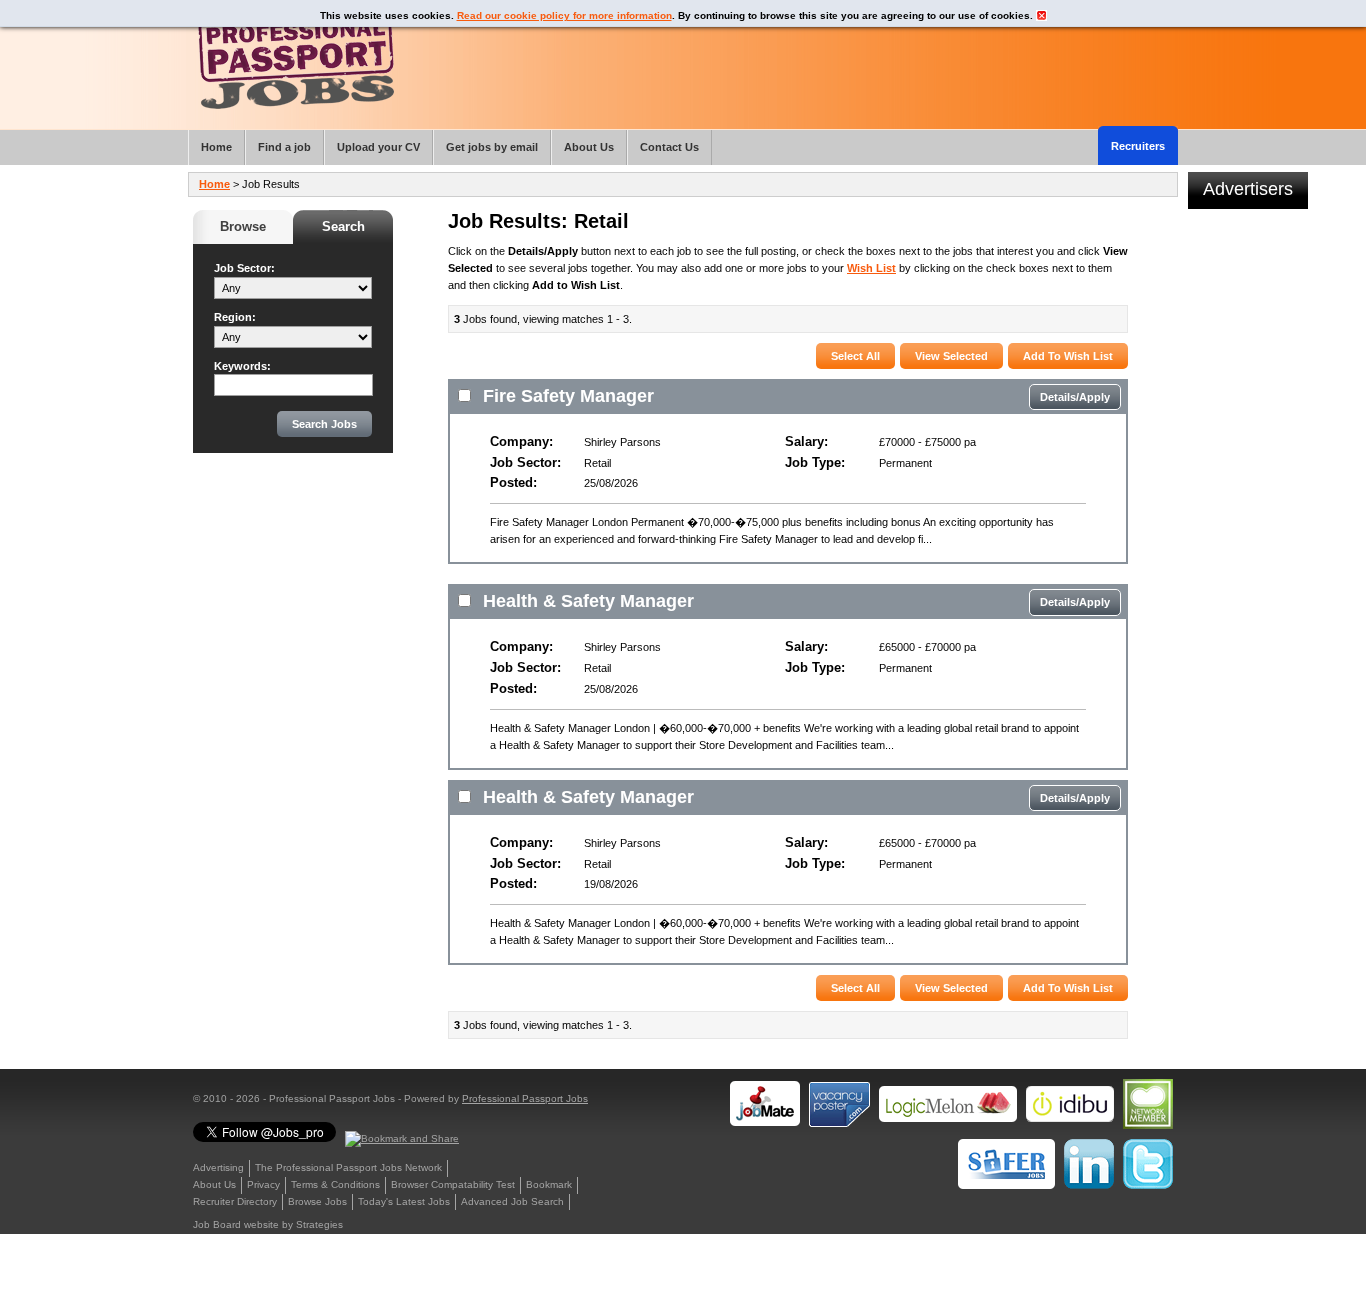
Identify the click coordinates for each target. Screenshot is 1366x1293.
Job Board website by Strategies (268, 1224)
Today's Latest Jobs (404, 1201)
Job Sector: (244, 268)
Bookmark (549, 1184)
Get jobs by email (492, 147)
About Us (214, 1184)
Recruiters (1138, 146)
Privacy (263, 1184)
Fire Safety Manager (568, 396)
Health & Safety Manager (588, 601)
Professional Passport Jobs (525, 1098)
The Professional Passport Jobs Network (348, 1167)
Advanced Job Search (512, 1201)
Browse (243, 226)
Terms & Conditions (335, 1184)
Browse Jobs (317, 1201)
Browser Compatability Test (453, 1184)
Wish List (871, 268)
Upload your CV (378, 147)
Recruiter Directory (235, 1201)
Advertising (218, 1167)
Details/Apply (1075, 397)
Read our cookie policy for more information (564, 15)
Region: (235, 317)
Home (214, 184)
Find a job (284, 147)
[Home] (296, 59)
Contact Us (669, 147)
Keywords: (242, 366)
